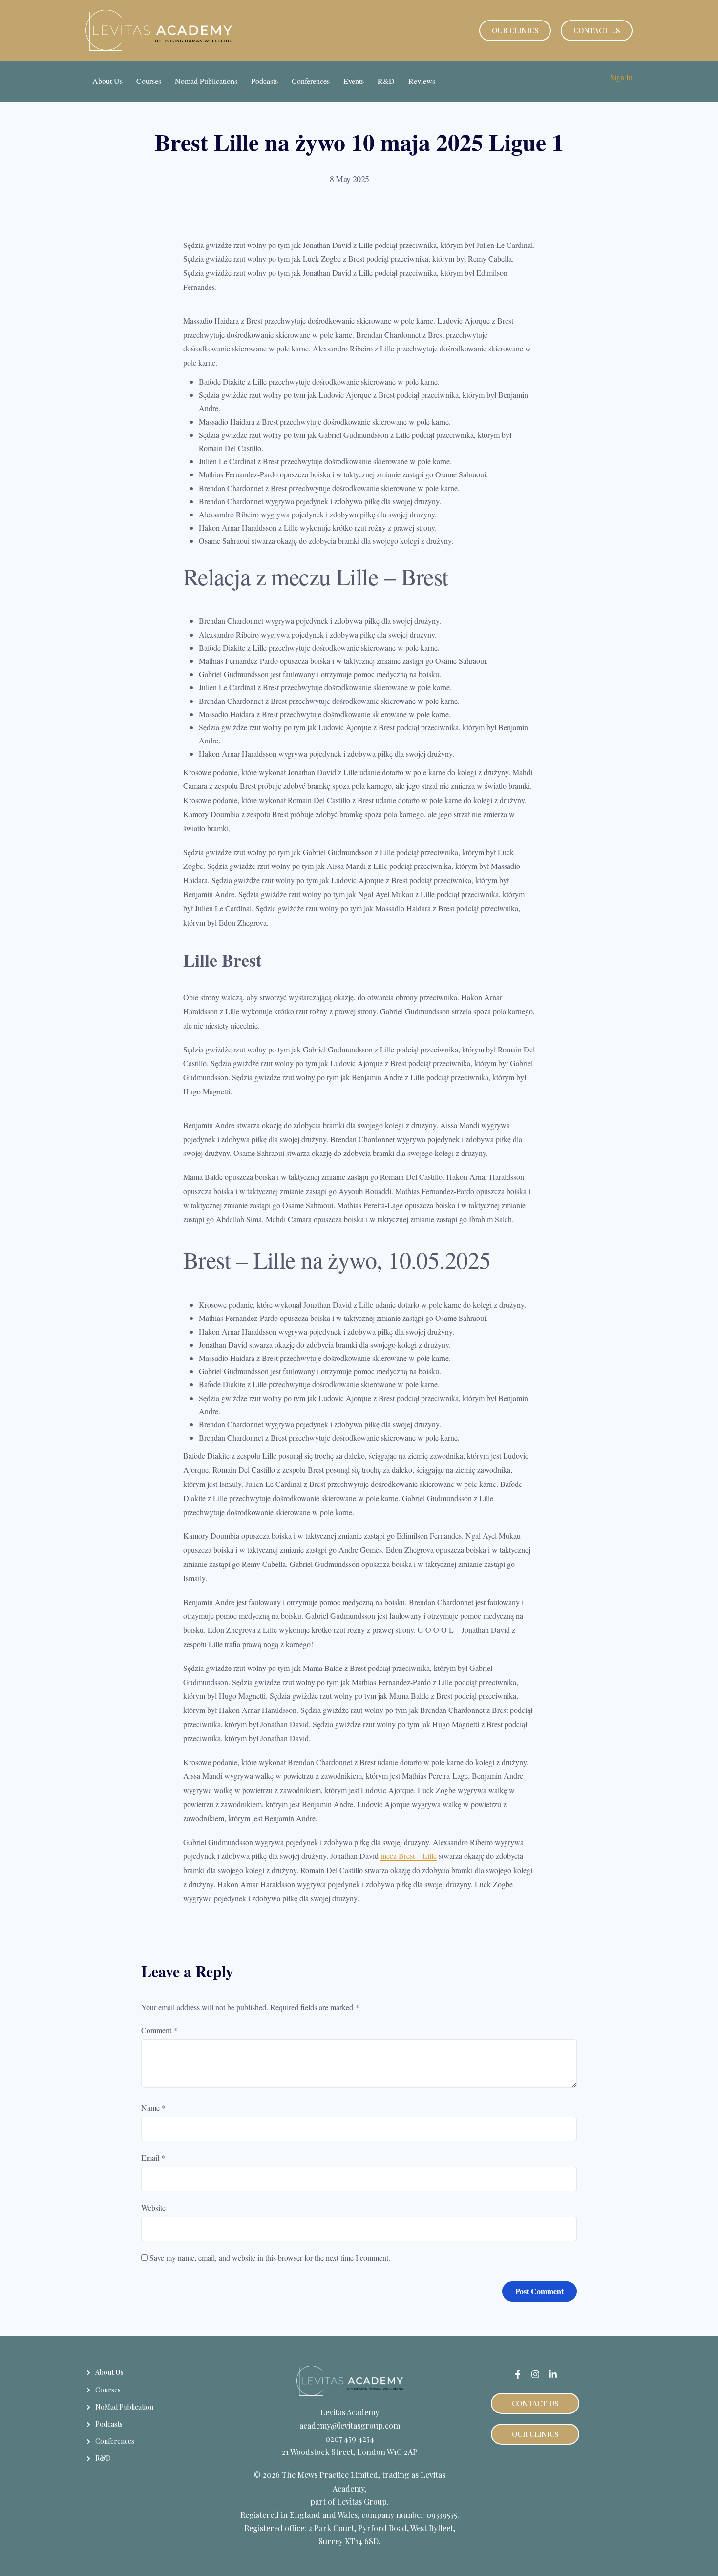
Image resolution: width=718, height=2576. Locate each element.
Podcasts (264, 81)
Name (153, 2108)
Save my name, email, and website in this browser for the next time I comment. (270, 2257)
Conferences (311, 81)
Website (153, 2208)
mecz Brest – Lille (409, 1856)
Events (354, 81)
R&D (386, 81)
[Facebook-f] (518, 2374)
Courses (149, 81)
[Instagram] (535, 2374)
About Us (107, 81)
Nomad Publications (206, 81)
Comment (159, 2030)
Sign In (621, 77)
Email (153, 2157)
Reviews (422, 81)
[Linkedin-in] (553, 2374)
